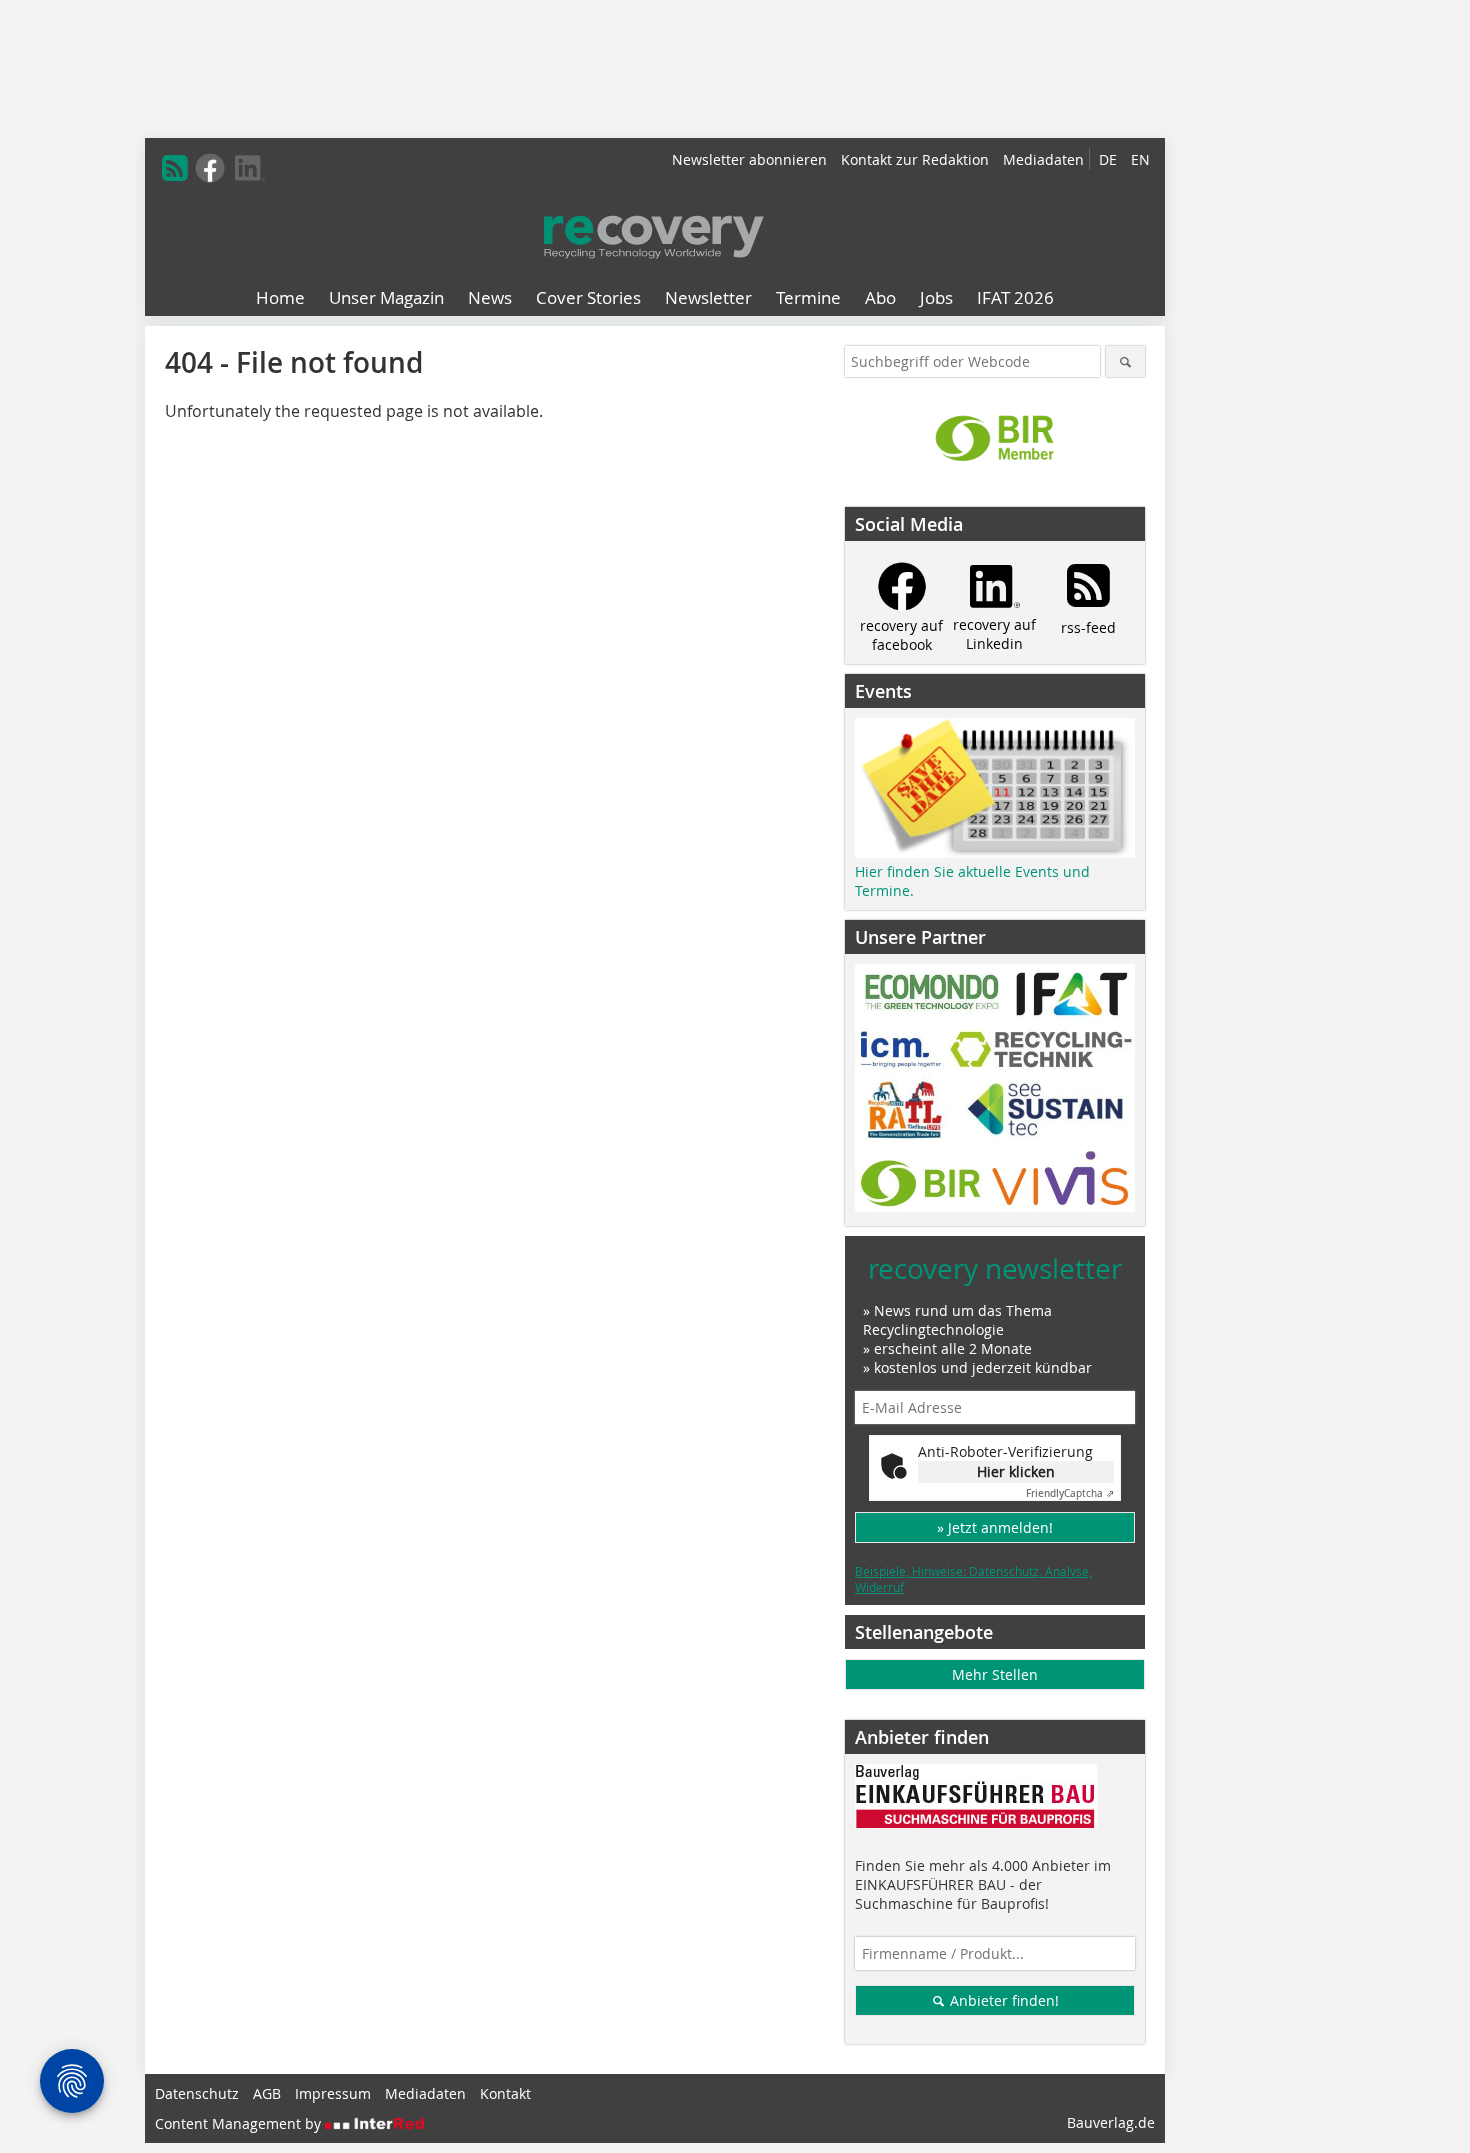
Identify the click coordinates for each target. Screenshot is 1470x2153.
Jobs (936, 297)
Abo (880, 297)
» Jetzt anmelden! (995, 1527)
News (490, 297)
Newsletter (708, 297)
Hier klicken (1016, 1471)
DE (1108, 159)
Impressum (333, 2093)
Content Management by (240, 2123)
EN (1140, 159)
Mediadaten (1043, 159)
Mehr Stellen (995, 1674)
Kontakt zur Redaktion (915, 159)
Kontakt (505, 2093)
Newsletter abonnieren (749, 159)
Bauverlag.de (1111, 2122)
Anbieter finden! (1002, 2000)
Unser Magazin (386, 297)
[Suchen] (1125, 361)
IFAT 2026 (1015, 297)
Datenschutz (197, 2093)
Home (280, 297)
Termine (808, 297)
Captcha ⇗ (1070, 1493)
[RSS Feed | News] (175, 168)
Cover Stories (588, 297)
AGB (267, 2093)
